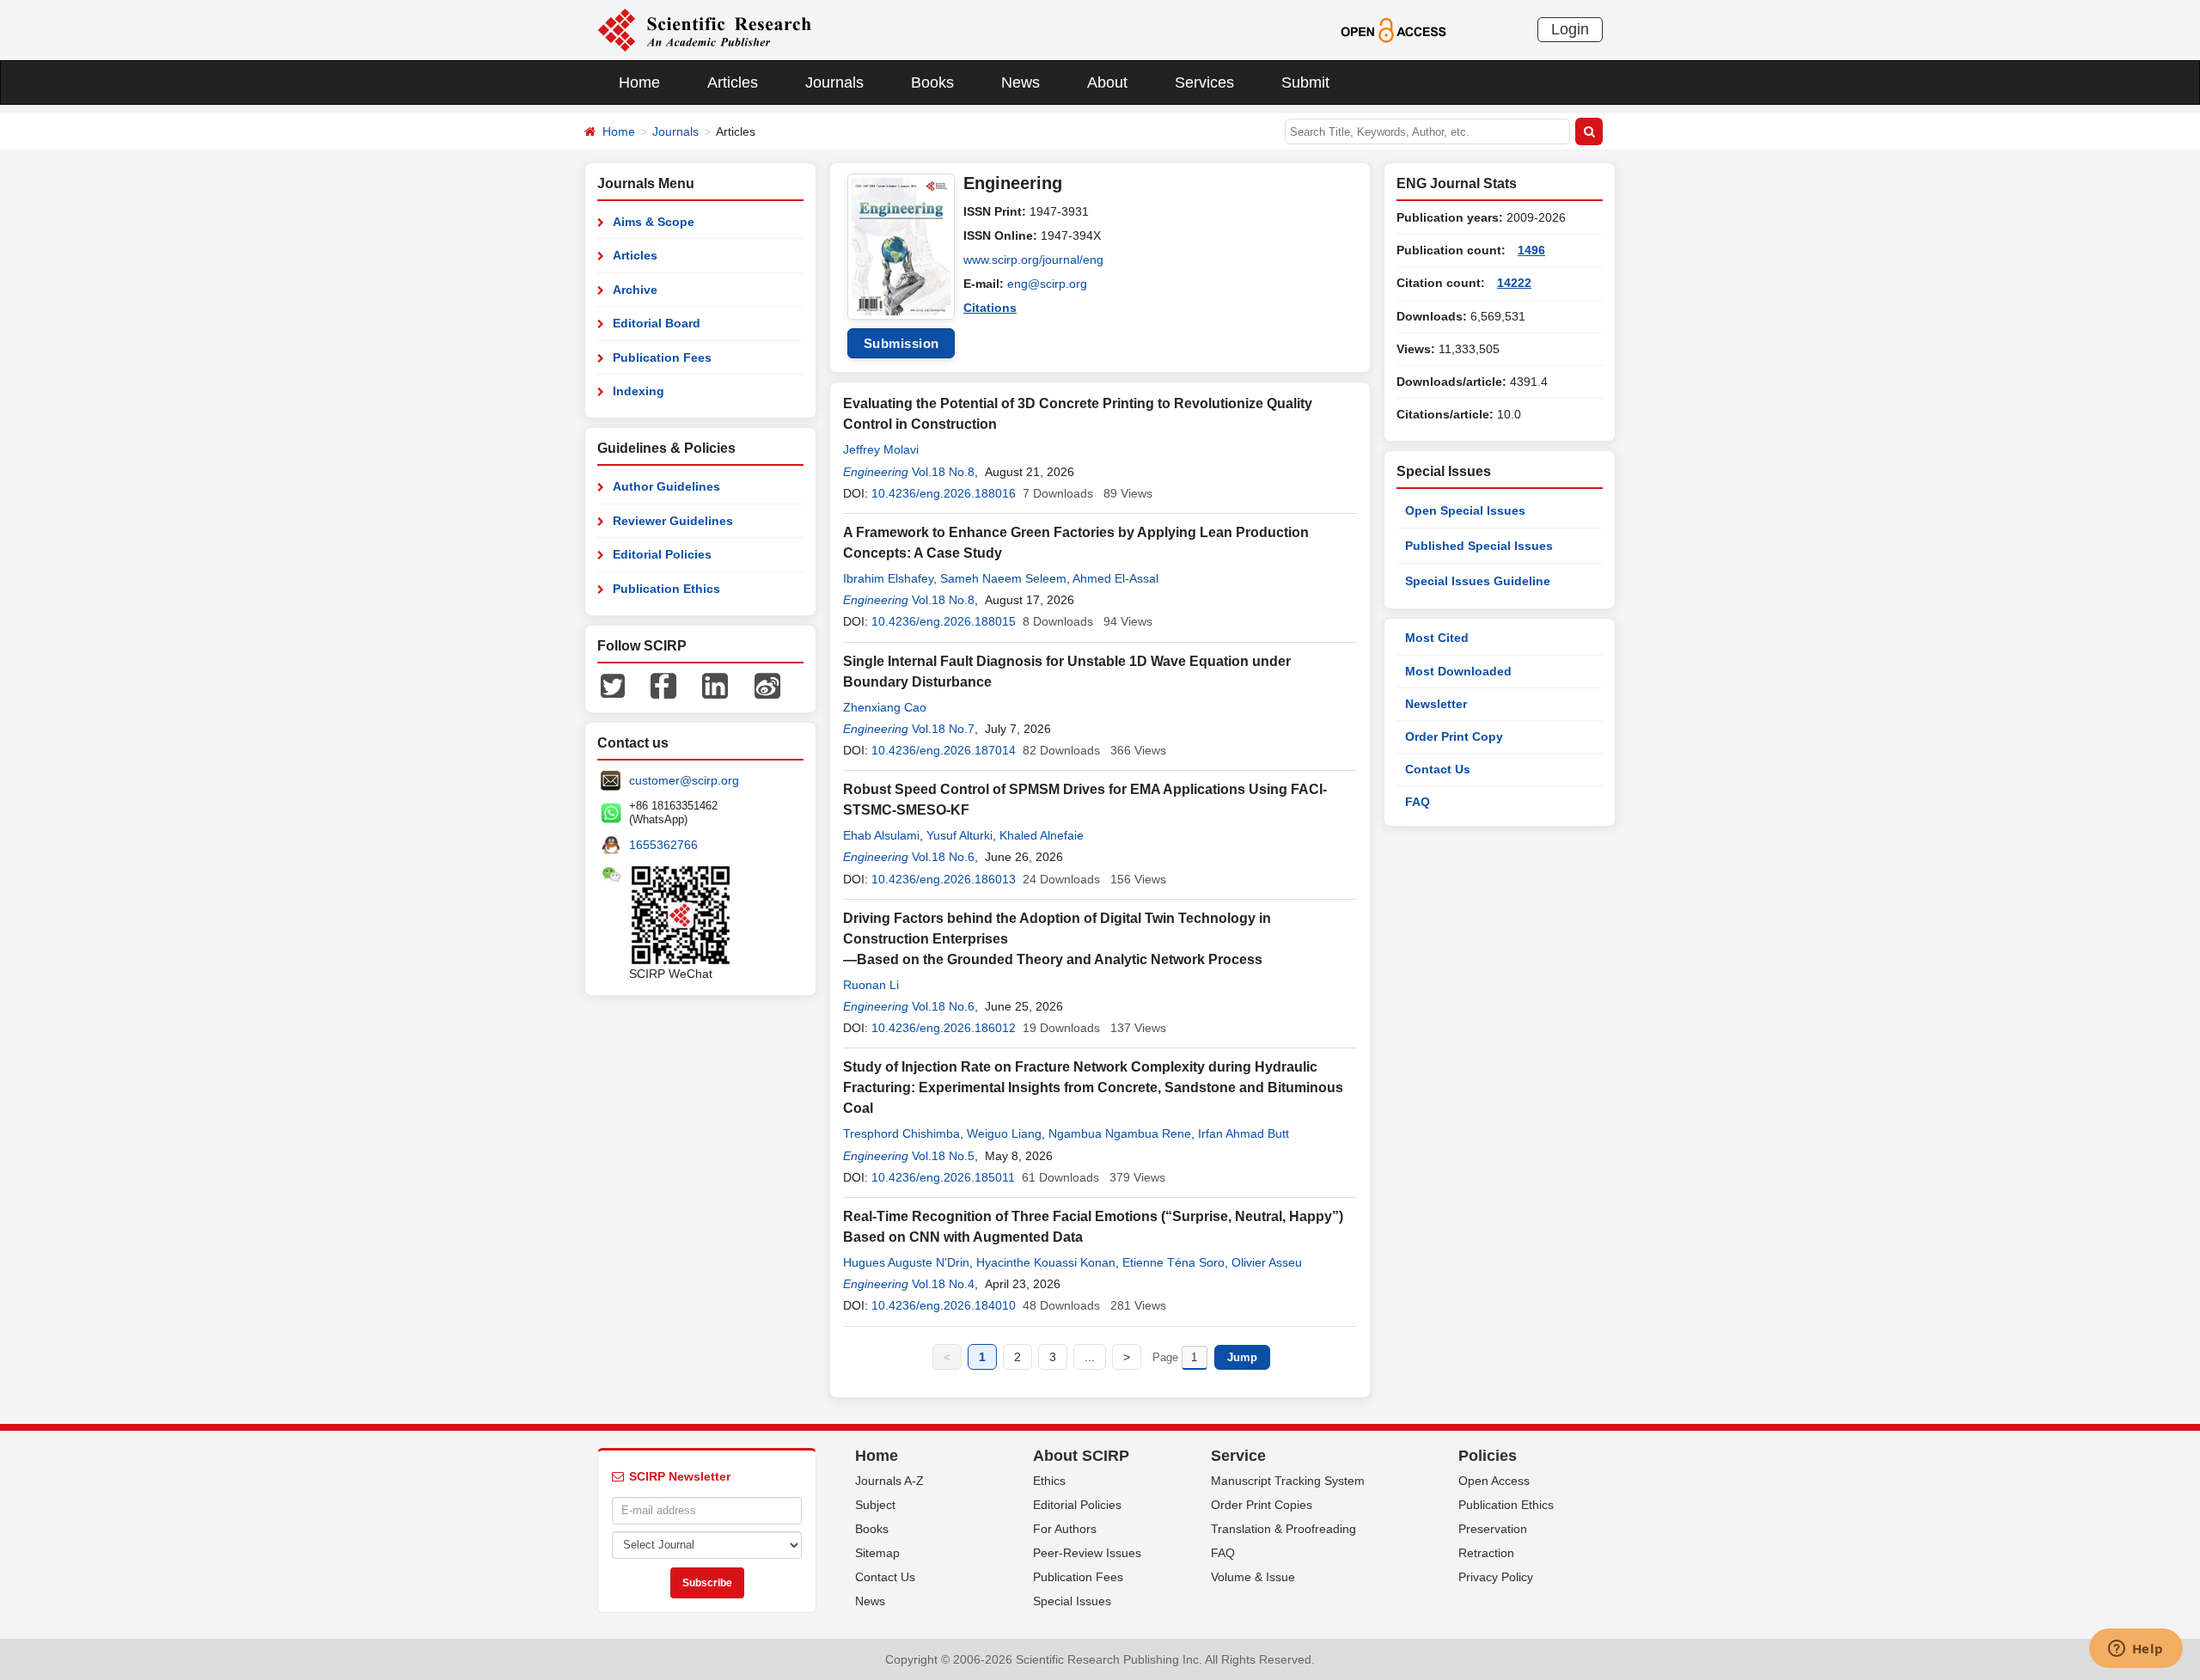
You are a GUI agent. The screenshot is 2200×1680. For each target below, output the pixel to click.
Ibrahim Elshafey (888, 578)
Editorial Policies (662, 554)
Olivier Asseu (1267, 1262)
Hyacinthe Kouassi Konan (1046, 1262)
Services (1204, 82)
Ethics (1049, 1481)
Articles (733, 82)
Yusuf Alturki (959, 835)
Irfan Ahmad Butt (1244, 1133)
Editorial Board (657, 323)
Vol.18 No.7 (943, 729)
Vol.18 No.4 (943, 1284)
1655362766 (663, 845)
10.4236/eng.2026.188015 (944, 621)
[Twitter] (613, 685)
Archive (635, 290)
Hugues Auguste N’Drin (906, 1262)
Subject (875, 1505)
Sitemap (877, 1553)
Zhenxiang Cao (885, 707)
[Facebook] (663, 685)
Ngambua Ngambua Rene (1120, 1133)
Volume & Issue (1253, 1577)
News (1021, 82)
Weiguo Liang (1004, 1133)
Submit (1305, 82)
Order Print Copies (1262, 1505)
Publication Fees (662, 357)
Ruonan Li (871, 985)
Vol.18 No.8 (943, 472)
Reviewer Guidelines (673, 521)
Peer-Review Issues (1087, 1553)
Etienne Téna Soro (1173, 1262)
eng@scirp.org (1047, 284)
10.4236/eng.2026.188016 (944, 493)
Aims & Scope (654, 222)
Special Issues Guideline (1478, 581)
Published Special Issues (1479, 546)
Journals (834, 82)
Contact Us (1438, 769)
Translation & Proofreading (1283, 1529)
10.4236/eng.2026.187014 (944, 750)
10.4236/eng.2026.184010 (944, 1305)
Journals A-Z (889, 1481)
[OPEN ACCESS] (1393, 29)
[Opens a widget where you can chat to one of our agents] (2136, 1650)
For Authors (1065, 1529)
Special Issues (1072, 1601)
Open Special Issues (1465, 510)
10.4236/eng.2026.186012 (944, 1028)
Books (932, 82)
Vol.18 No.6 (943, 857)
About (1107, 82)
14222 (1514, 283)
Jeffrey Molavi (881, 449)
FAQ (1418, 802)
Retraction (1486, 1553)
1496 (1531, 250)
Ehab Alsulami (881, 835)
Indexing (639, 391)
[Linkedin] (715, 685)
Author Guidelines (666, 486)
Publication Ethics (666, 589)
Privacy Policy (1496, 1577)
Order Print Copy (1454, 736)
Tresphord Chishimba (901, 1133)
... (1090, 1357)
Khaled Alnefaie (1042, 835)
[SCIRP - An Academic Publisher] (704, 29)
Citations (990, 308)
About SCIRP (1081, 1456)
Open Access (1494, 1481)
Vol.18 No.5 (943, 1156)
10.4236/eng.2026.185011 (943, 1177)
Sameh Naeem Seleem (1003, 578)
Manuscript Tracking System (1288, 1481)
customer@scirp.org (684, 780)
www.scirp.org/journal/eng (1033, 260)
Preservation (1493, 1529)
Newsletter (1436, 704)
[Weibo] (767, 685)
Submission (901, 343)
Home (639, 82)
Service (1238, 1456)
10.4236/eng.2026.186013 (944, 879)
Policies (1488, 1456)
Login (1570, 29)
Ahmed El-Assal (1115, 578)
